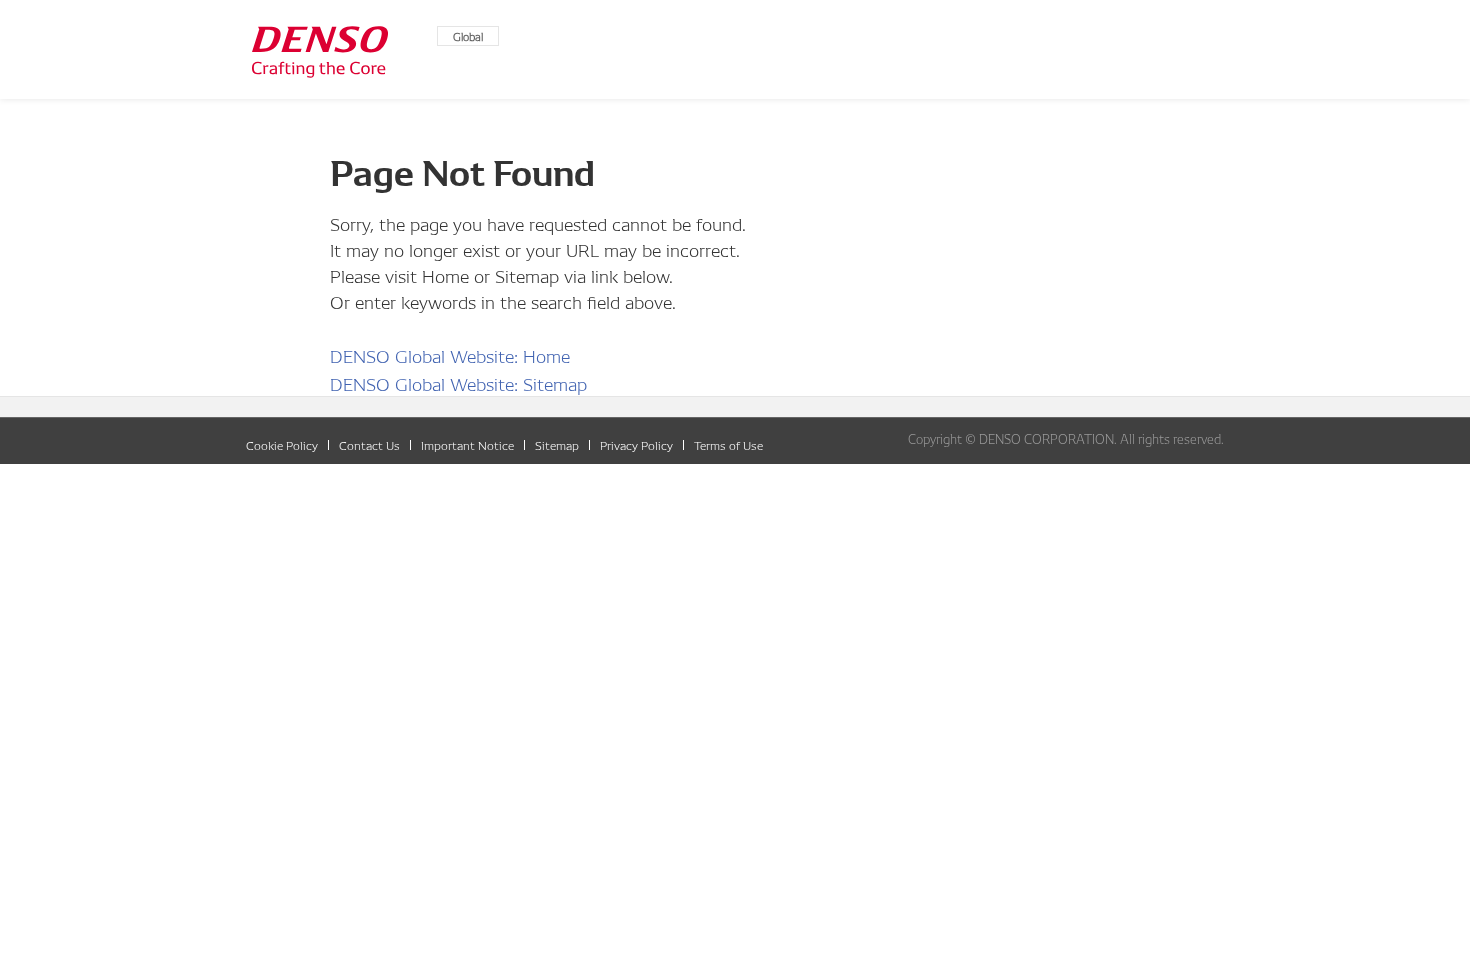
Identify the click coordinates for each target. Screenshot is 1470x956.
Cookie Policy (282, 444)
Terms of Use (728, 444)
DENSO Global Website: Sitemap (458, 382)
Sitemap (557, 444)
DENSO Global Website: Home (450, 354)
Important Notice (467, 444)
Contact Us (369, 444)
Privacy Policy (636, 444)
